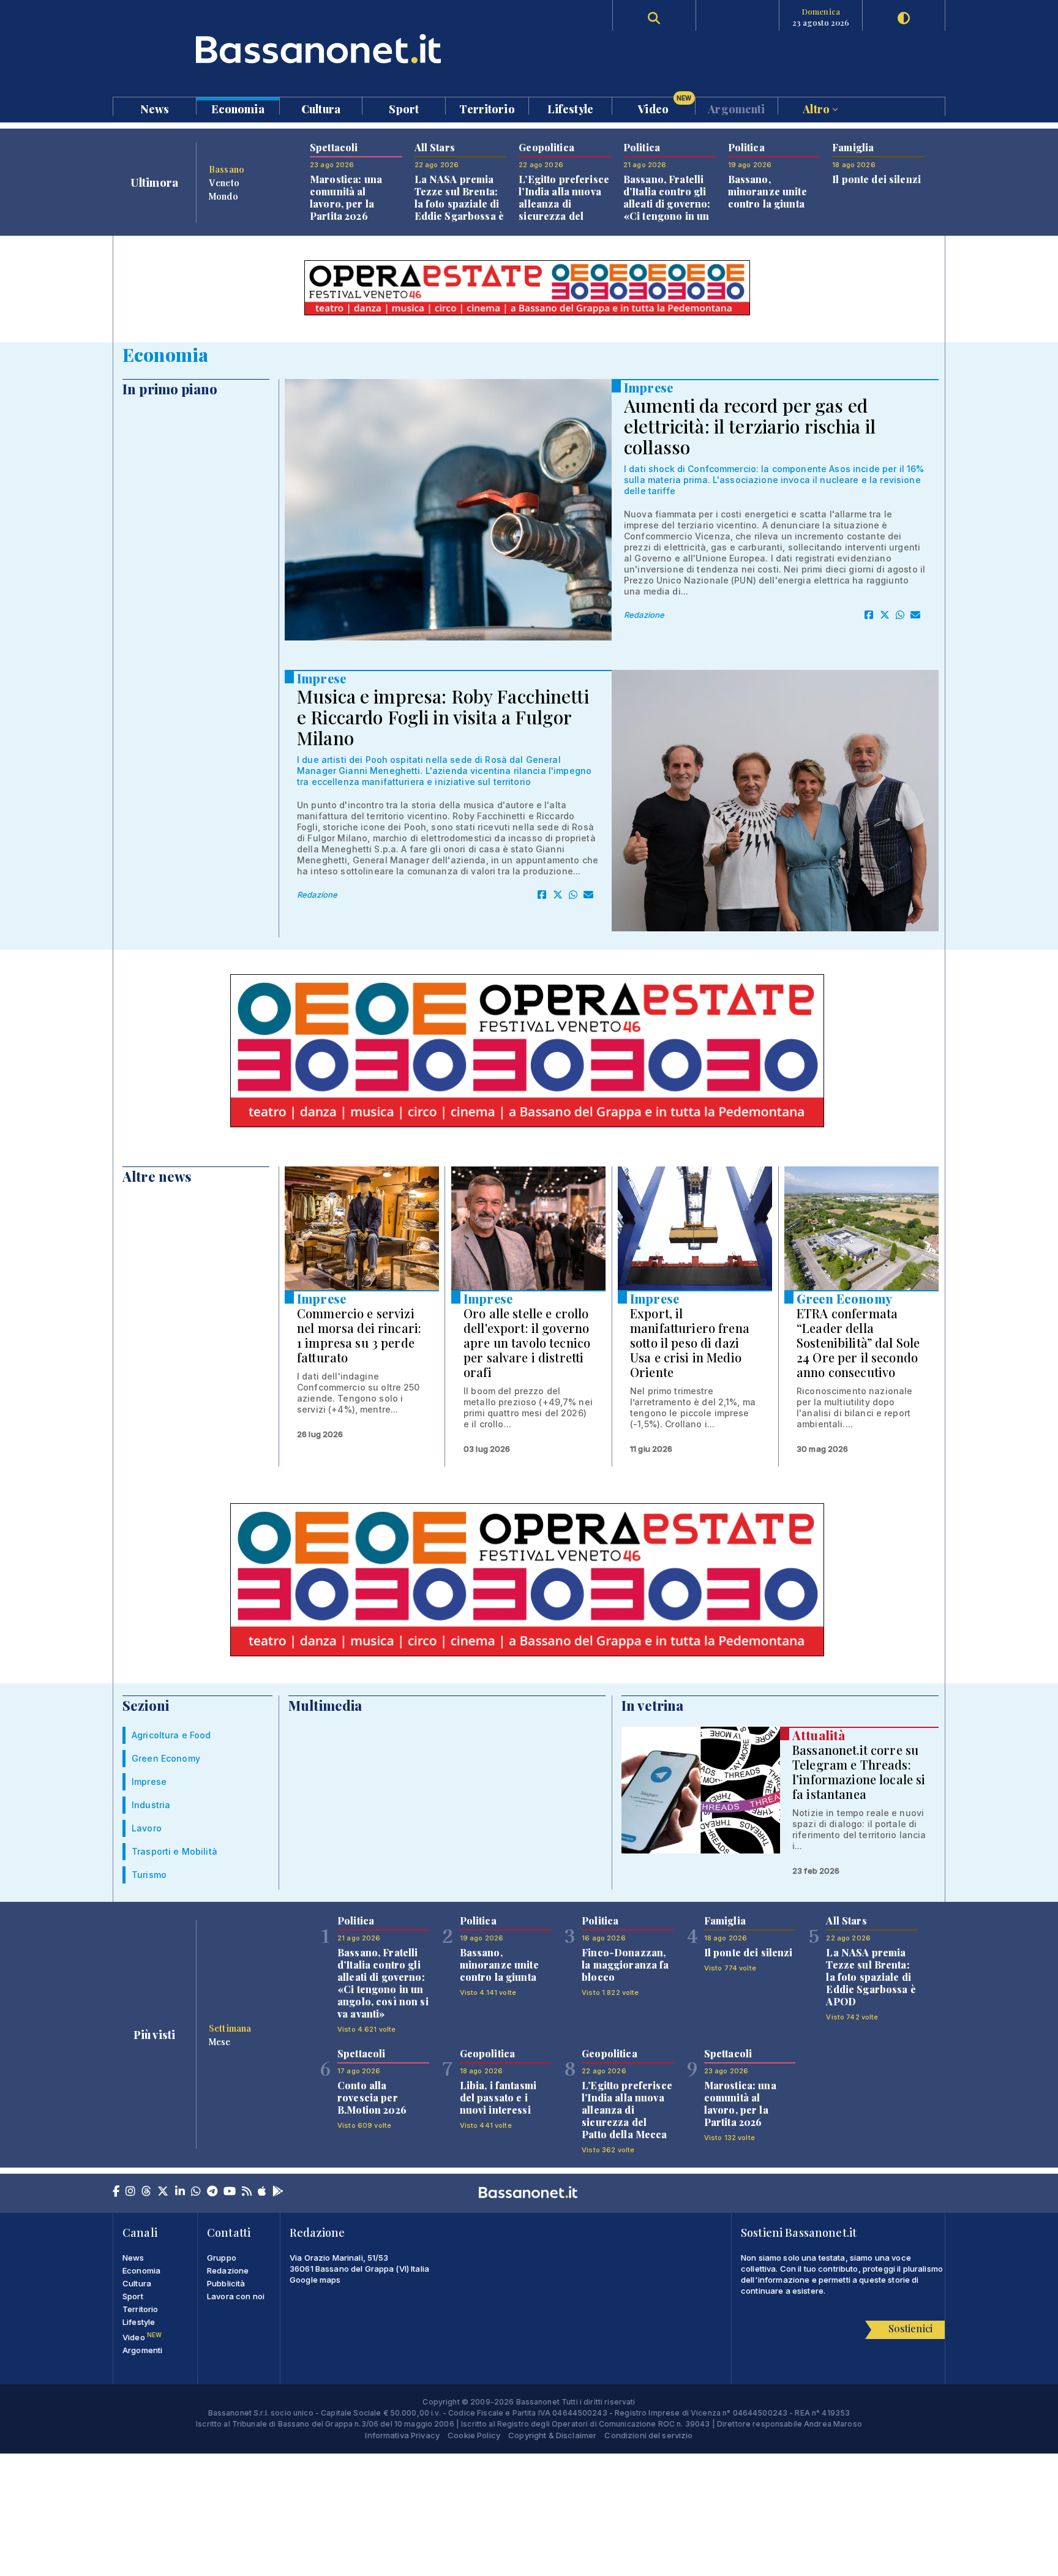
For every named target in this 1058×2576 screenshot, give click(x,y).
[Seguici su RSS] (247, 2192)
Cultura (321, 108)
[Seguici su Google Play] (278, 2192)
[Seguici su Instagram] (130, 2192)
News (155, 108)
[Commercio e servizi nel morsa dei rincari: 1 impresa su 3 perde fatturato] (362, 1228)
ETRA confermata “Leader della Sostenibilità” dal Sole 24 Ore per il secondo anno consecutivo (858, 1342)
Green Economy (844, 1298)
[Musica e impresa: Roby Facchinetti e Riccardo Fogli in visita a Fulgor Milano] (775, 801)
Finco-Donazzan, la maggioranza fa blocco (625, 1965)
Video (665, 106)
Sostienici (910, 2328)
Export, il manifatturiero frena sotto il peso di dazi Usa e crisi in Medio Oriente (690, 1342)
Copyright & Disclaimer (552, 2435)
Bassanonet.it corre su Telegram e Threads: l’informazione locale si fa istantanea (859, 1772)
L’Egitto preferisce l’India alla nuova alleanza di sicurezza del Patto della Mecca (564, 204)
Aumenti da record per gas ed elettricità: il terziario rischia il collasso (750, 426)
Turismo (149, 1875)
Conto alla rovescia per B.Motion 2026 (372, 2097)
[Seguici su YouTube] (230, 2192)
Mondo (223, 196)
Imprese (648, 387)
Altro (817, 108)
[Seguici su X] (163, 2192)
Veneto (224, 182)
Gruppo (222, 2258)
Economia (238, 108)
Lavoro (147, 1828)
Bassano (227, 169)
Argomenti (736, 108)
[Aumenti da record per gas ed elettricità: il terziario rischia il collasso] (448, 510)
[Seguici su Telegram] (212, 2192)
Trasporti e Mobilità (174, 1851)
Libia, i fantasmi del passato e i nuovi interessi (498, 2097)
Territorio (487, 108)
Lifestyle (570, 108)
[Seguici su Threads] (146, 2192)
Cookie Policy (474, 2435)
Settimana (230, 2028)
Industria (151, 1805)
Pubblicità (226, 2283)
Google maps (315, 2280)
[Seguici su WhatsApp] (196, 2192)
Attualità (819, 1735)
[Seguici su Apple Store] (262, 2192)
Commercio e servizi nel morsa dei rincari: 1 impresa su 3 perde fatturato (359, 1335)
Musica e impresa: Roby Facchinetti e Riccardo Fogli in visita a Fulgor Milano (443, 717)
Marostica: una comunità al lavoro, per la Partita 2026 (346, 197)
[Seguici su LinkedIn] (180, 2192)
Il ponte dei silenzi (876, 179)
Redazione (644, 615)
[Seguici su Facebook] (116, 2192)
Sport (404, 108)
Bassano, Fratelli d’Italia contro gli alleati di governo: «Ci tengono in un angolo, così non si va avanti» (669, 210)
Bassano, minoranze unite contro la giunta (767, 191)
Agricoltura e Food (171, 1735)
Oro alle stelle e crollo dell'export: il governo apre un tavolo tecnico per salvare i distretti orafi (527, 1342)
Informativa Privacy (402, 2435)
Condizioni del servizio (648, 2435)
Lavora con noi (236, 2296)
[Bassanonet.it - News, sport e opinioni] (321, 49)
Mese (220, 2041)
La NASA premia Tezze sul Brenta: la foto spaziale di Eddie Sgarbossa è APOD (459, 204)
